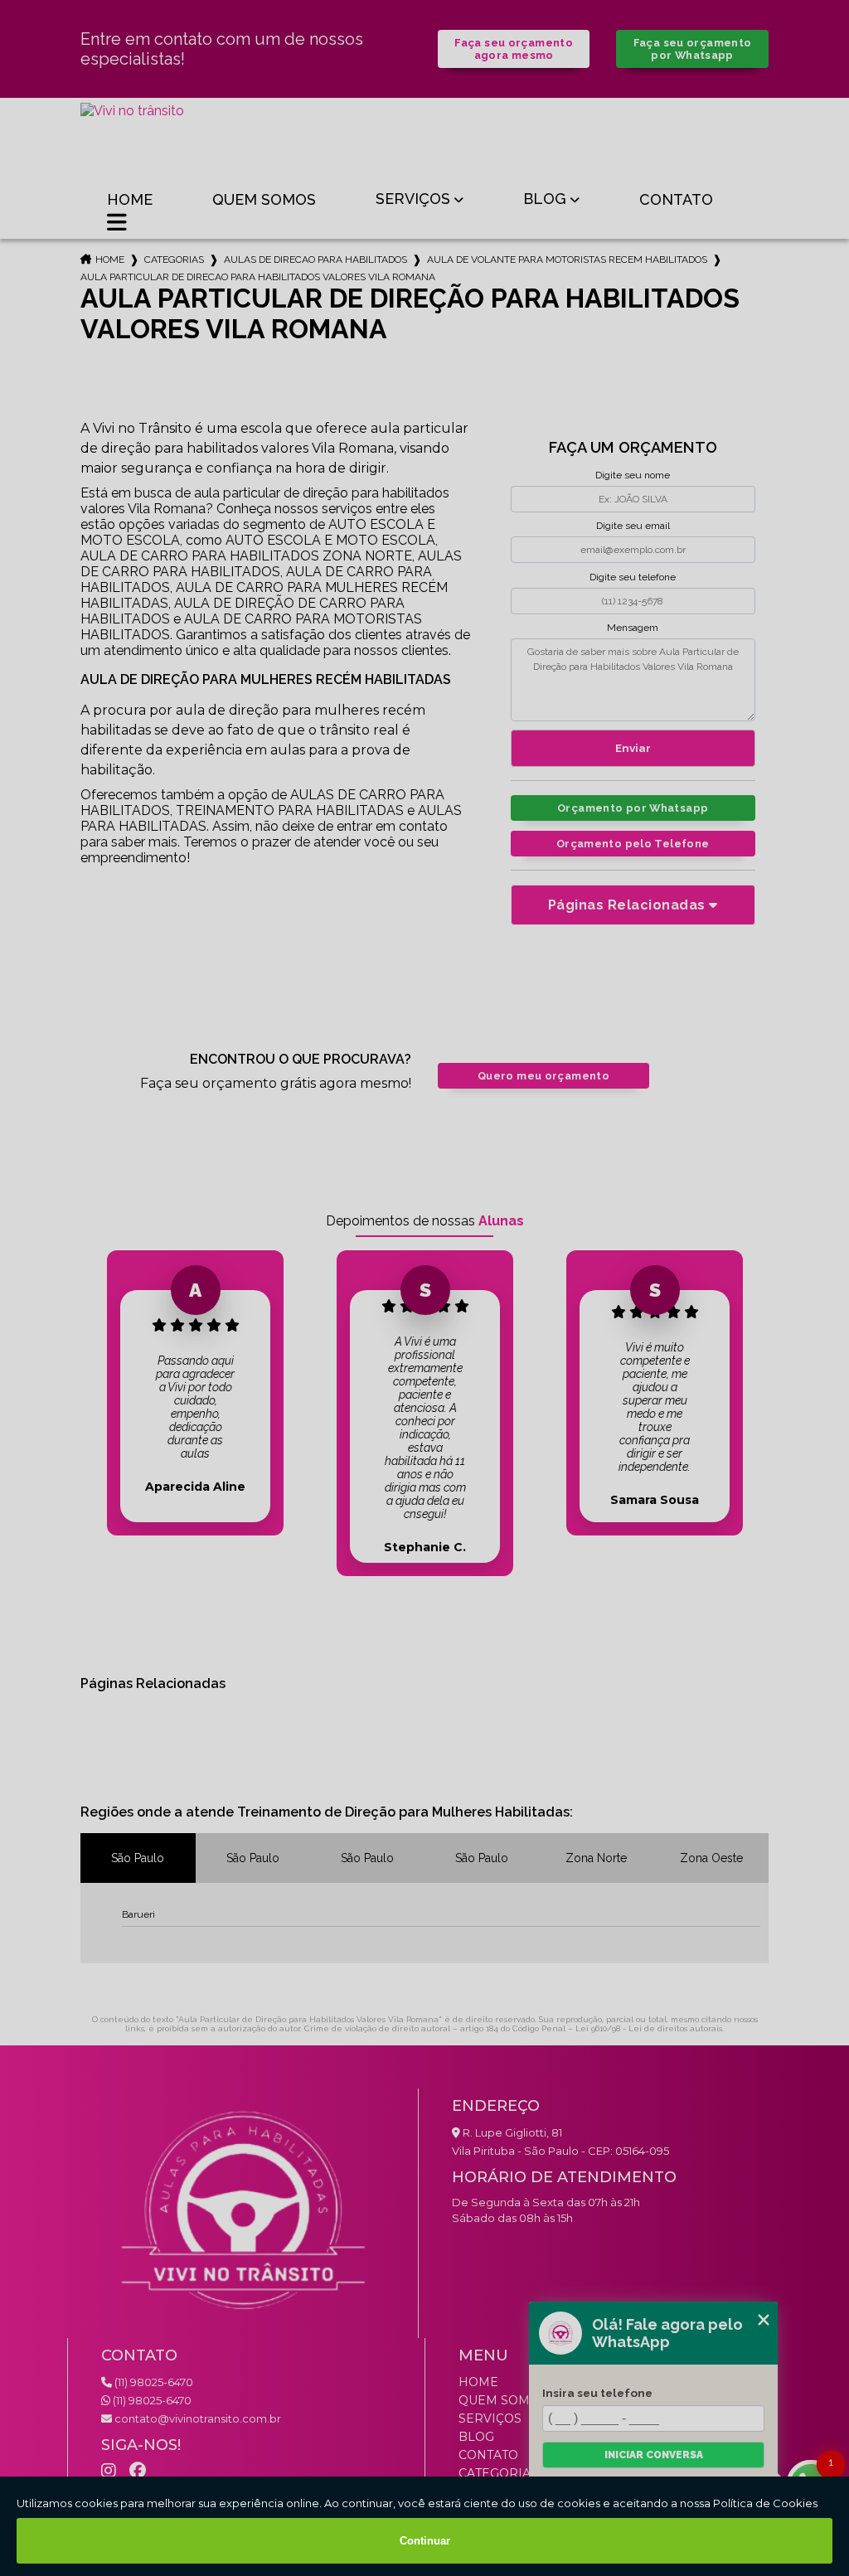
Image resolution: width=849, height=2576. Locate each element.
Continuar (425, 2541)
